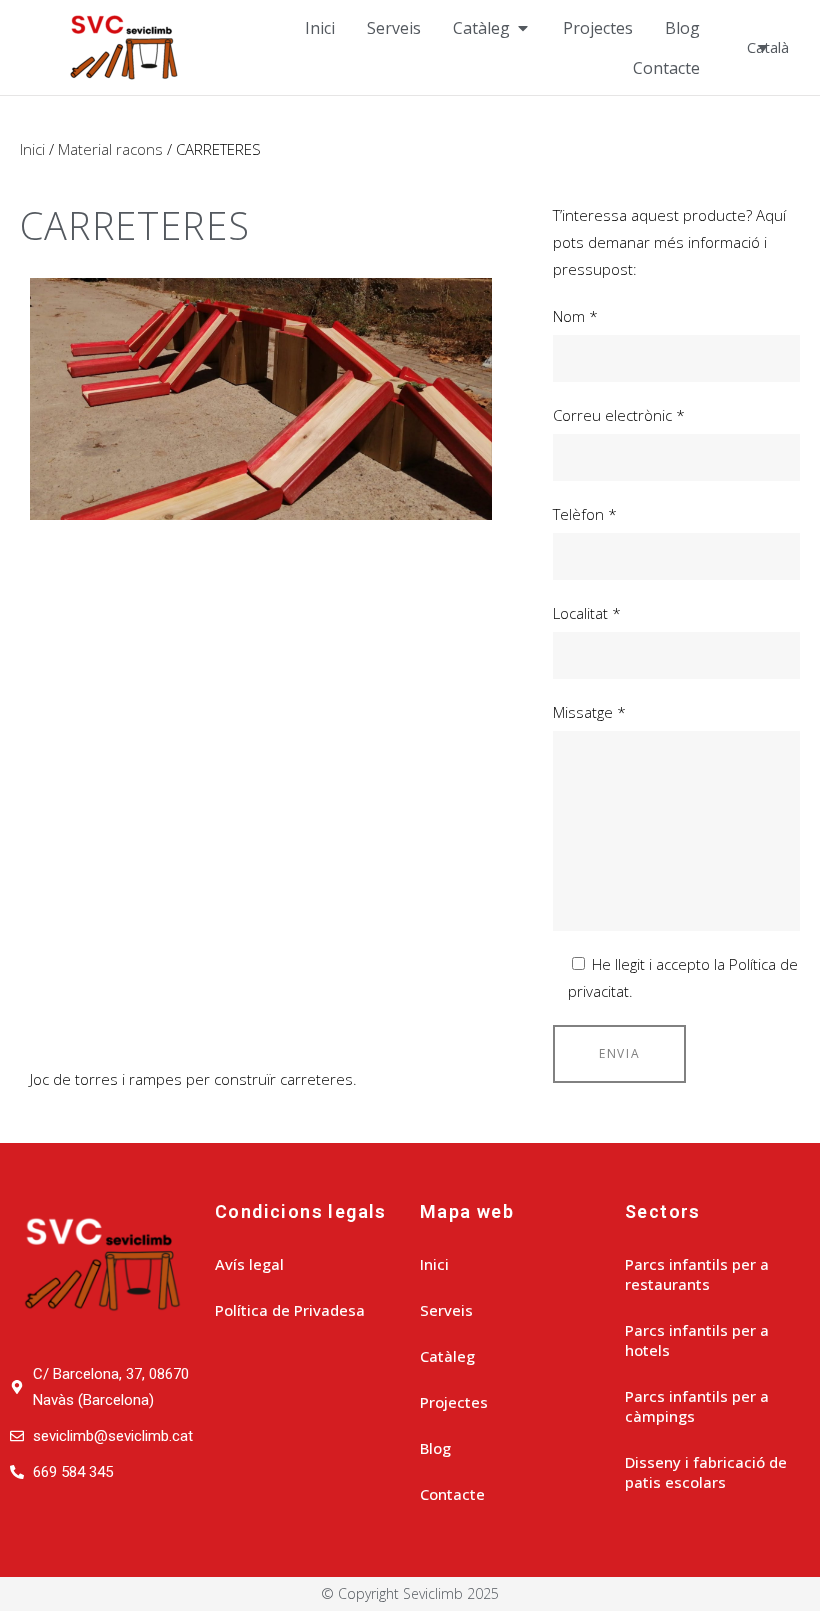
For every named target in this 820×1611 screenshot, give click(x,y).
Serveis (446, 1310)
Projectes (454, 1402)
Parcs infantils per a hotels (697, 1340)
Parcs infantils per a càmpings (697, 1406)
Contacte (452, 1494)
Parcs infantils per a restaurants (697, 1274)
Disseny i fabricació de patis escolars (706, 1472)
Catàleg (447, 1356)
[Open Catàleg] (523, 28)
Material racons (110, 149)
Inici (32, 149)
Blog (435, 1448)
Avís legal (249, 1264)
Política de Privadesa (290, 1310)
